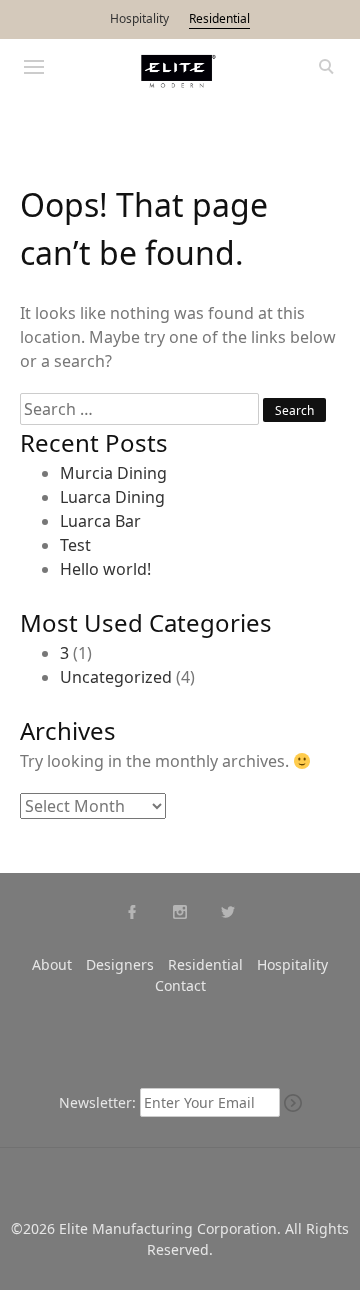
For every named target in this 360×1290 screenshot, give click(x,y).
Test (75, 545)
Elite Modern (180, 71)
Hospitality (139, 18)
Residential (219, 18)
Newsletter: (97, 1102)
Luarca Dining (112, 497)
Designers (120, 964)
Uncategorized (116, 677)
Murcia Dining (113, 473)
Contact (180, 985)
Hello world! (105, 569)
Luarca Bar (100, 521)
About (52, 964)
